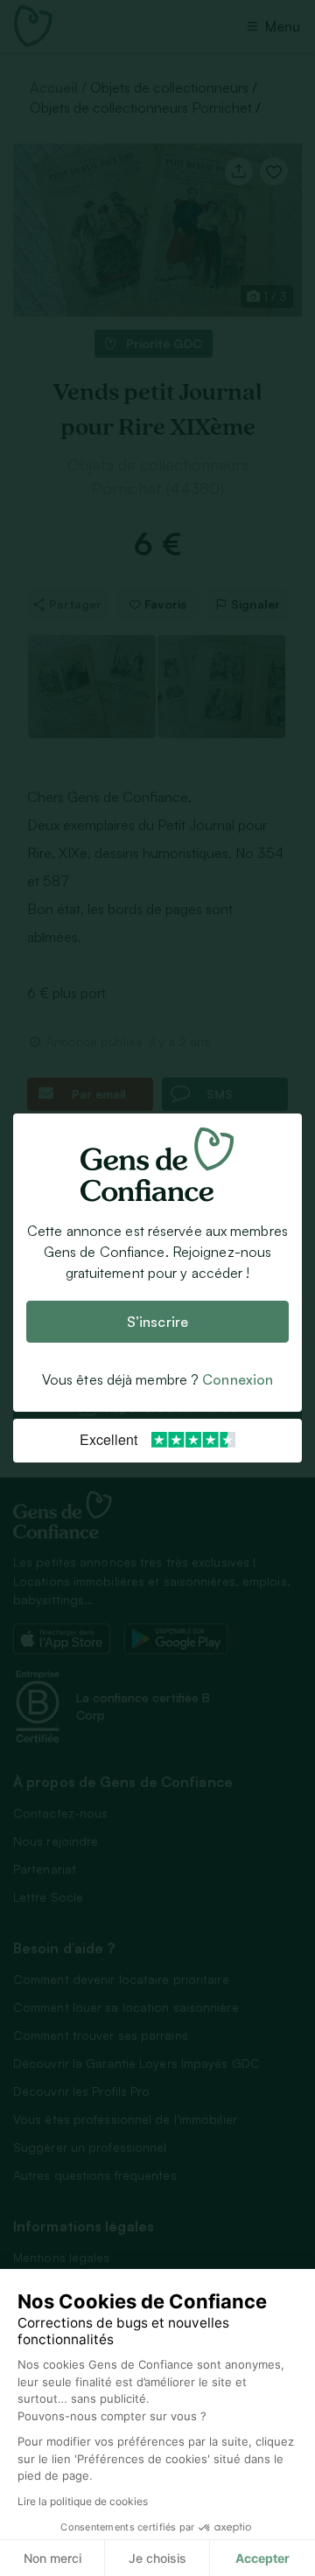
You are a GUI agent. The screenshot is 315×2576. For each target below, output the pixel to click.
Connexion (238, 1379)
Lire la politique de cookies (83, 2501)
